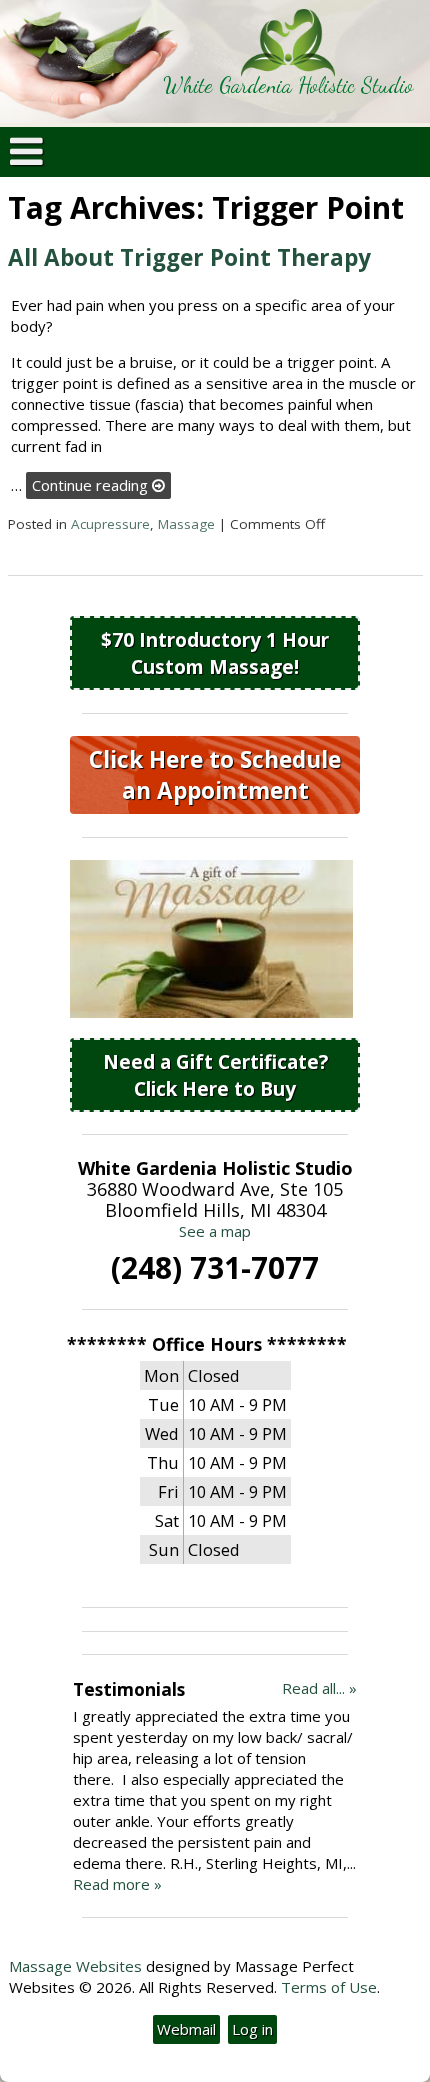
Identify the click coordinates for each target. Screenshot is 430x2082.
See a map (215, 1231)
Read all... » (319, 1688)
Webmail (186, 2029)
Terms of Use (329, 1987)
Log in (252, 2029)
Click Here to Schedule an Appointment (215, 775)
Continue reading (92, 485)
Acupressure (110, 524)
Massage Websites (75, 1966)
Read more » (117, 1884)
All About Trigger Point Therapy (189, 257)
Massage (186, 524)
